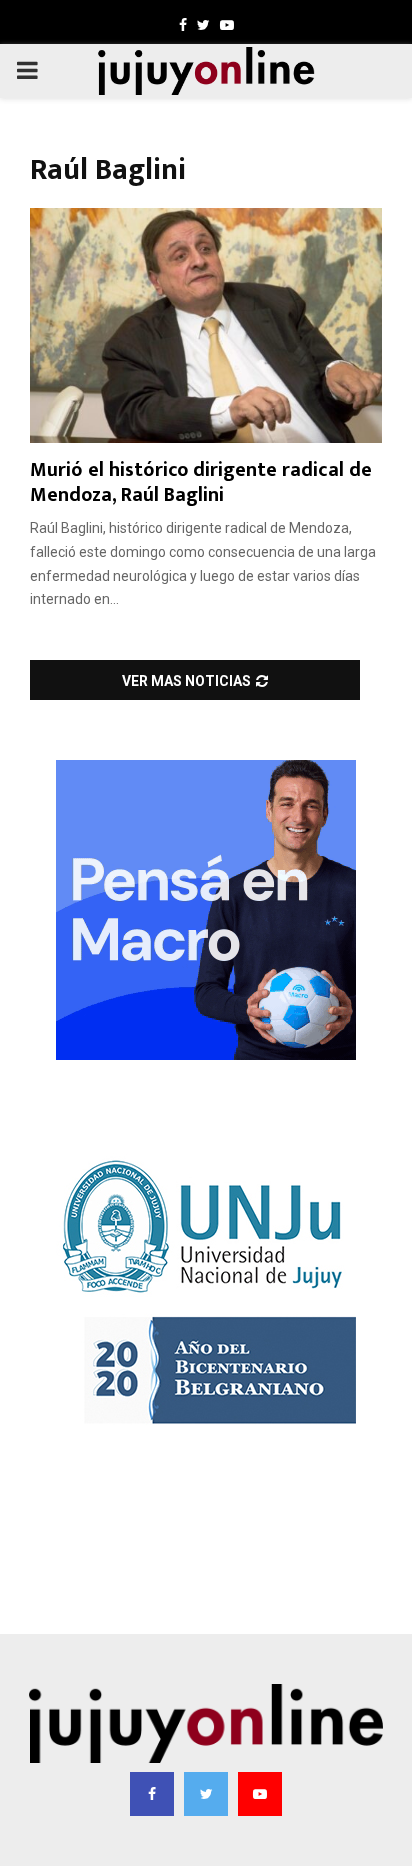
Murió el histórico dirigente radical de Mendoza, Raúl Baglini (201, 482)
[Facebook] (152, 1794)
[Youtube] (260, 1794)
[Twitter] (206, 1794)
